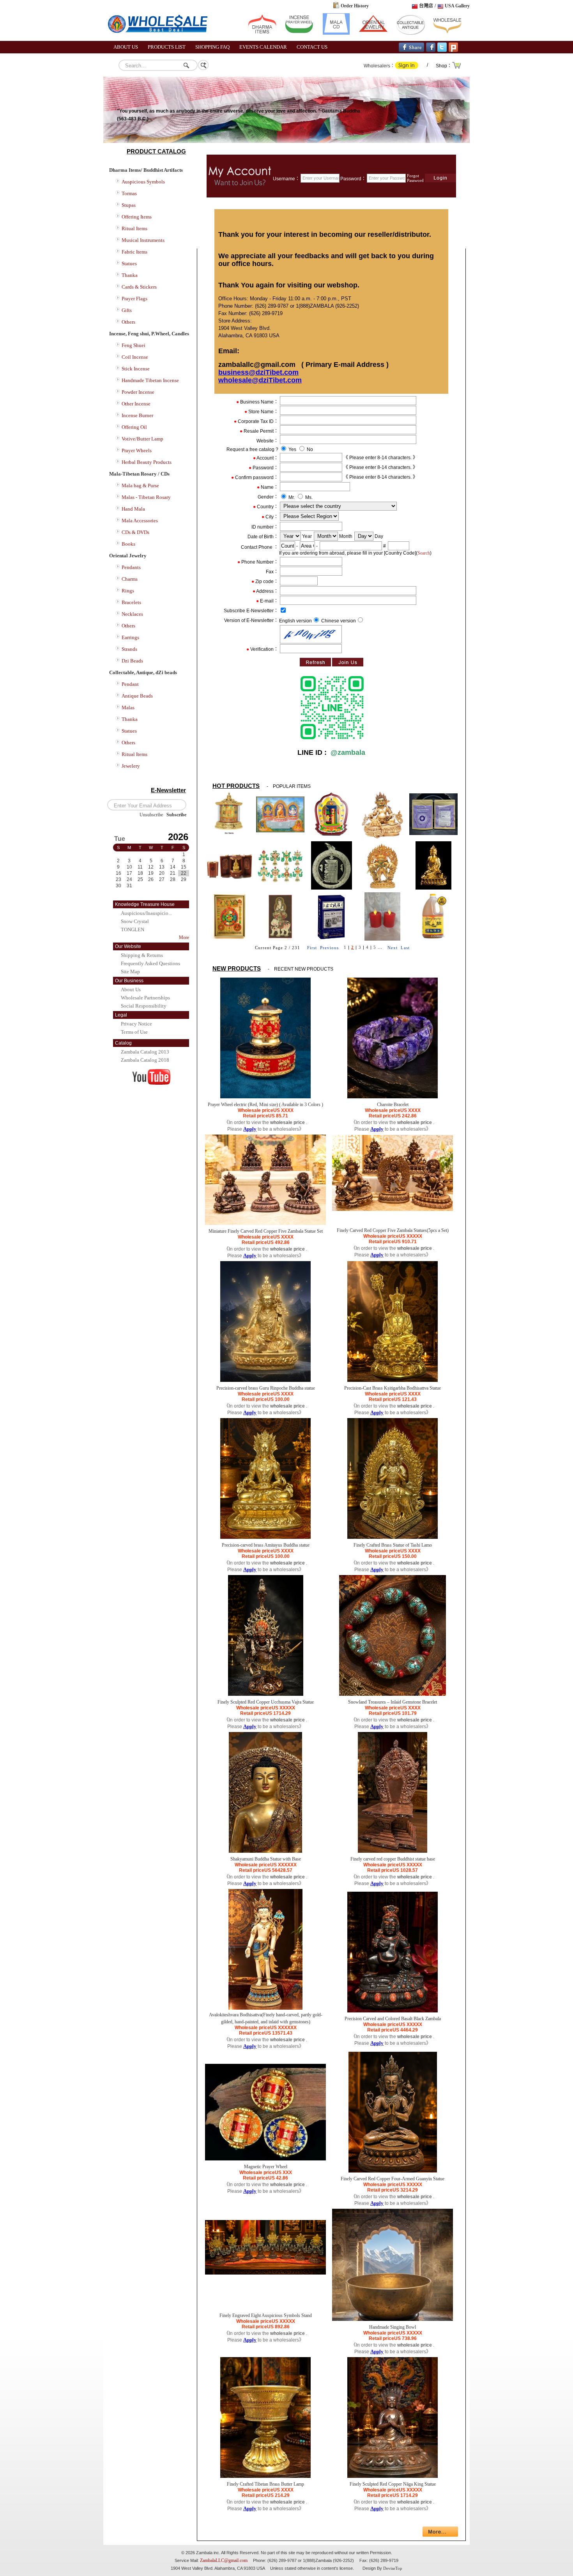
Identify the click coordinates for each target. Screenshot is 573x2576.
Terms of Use (134, 1032)
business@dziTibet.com (258, 372)
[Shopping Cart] (457, 68)
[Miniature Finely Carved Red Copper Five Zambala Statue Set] (265, 1223)
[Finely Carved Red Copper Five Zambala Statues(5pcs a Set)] (393, 1209)
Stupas (129, 205)
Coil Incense (135, 357)
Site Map (130, 972)
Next (393, 948)
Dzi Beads (132, 661)
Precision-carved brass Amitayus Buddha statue (266, 1545)
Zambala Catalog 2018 (145, 1060)
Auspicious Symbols (143, 182)
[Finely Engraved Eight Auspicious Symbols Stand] (265, 2273)
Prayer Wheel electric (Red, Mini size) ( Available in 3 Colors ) (265, 1105)
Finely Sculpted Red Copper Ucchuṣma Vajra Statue (266, 1702)
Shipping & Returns (142, 955)
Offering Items (137, 217)
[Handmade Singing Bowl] (393, 2319)
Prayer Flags (134, 299)
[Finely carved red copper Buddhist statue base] (393, 1851)
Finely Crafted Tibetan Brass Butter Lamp (265, 2484)
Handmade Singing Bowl (393, 2327)
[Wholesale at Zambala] (162, 39)
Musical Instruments (143, 240)
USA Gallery (457, 6)
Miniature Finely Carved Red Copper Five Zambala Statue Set (266, 1231)
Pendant (130, 684)
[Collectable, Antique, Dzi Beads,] (410, 33)
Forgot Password (415, 178)
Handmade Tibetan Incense (150, 380)
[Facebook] (431, 50)
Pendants (131, 567)
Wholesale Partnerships (145, 998)
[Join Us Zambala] (240, 196)
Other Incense (136, 404)
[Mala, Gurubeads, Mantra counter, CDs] (336, 33)
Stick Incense (136, 369)
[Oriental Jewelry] (373, 33)
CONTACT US (312, 47)
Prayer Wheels (137, 450)
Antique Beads (137, 696)
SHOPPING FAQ (212, 47)
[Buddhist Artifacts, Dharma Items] (262, 33)
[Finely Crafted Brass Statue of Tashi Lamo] (393, 1537)
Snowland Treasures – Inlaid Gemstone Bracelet (393, 1702)
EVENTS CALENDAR (263, 47)
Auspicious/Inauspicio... (146, 913)
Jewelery (131, 766)
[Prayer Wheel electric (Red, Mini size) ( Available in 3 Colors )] (265, 1097)
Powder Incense (138, 392)
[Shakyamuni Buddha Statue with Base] (265, 1851)
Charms (130, 579)
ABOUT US (126, 47)
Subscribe (176, 815)
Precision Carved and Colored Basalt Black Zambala (393, 2019)
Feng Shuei (134, 345)
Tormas (129, 193)
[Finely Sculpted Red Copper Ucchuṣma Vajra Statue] (266, 1694)
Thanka (130, 275)
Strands (129, 649)
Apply (250, 1129)
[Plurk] (453, 50)
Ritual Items (134, 228)
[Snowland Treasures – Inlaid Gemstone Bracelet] (393, 1694)
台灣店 (426, 6)
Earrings (130, 637)
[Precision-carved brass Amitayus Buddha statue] (265, 1537)
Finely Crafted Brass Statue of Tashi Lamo (393, 1545)
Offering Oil (134, 427)
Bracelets (131, 602)
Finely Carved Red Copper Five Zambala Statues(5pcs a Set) (393, 1230)
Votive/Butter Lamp (142, 439)
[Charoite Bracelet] (393, 1097)
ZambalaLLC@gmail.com (224, 2560)
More (184, 937)
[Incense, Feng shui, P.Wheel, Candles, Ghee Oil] (299, 33)
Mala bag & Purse (140, 485)
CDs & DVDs (135, 532)
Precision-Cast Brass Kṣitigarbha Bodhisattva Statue (393, 1388)
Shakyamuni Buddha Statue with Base (266, 1859)
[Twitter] (442, 50)
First (312, 948)
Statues (129, 263)
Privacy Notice (136, 1024)
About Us (131, 989)
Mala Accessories (140, 521)
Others (128, 322)
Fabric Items (134, 252)
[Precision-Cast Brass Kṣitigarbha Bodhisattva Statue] (393, 1380)
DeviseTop (393, 2568)
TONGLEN (133, 929)
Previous (329, 948)
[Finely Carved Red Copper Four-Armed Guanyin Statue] (393, 2171)
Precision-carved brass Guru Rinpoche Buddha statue (266, 1388)
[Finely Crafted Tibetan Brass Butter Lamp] (265, 2476)
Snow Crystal (135, 921)
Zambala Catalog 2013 (145, 1052)
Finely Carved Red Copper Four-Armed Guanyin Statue (393, 2179)
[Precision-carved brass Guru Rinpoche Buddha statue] (265, 1380)
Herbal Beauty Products (147, 462)
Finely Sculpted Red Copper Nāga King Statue (393, 2484)
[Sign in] (407, 67)
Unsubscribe (151, 815)
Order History (355, 6)
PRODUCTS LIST (167, 47)
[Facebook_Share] (411, 50)
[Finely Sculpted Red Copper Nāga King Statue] (393, 2476)
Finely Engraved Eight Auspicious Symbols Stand (266, 2315)
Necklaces (132, 614)
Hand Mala (133, 509)
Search (424, 553)
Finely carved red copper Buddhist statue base (393, 1859)
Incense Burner (137, 415)
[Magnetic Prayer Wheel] (265, 2159)
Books (128, 544)
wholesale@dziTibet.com (260, 380)
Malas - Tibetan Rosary (146, 497)
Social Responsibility (144, 1006)
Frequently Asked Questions (150, 963)
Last (405, 948)
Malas (128, 707)
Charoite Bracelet (393, 1105)
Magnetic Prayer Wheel (266, 2167)
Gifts (127, 310)
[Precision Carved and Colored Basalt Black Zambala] (393, 2011)
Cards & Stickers (139, 287)
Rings (128, 591)
